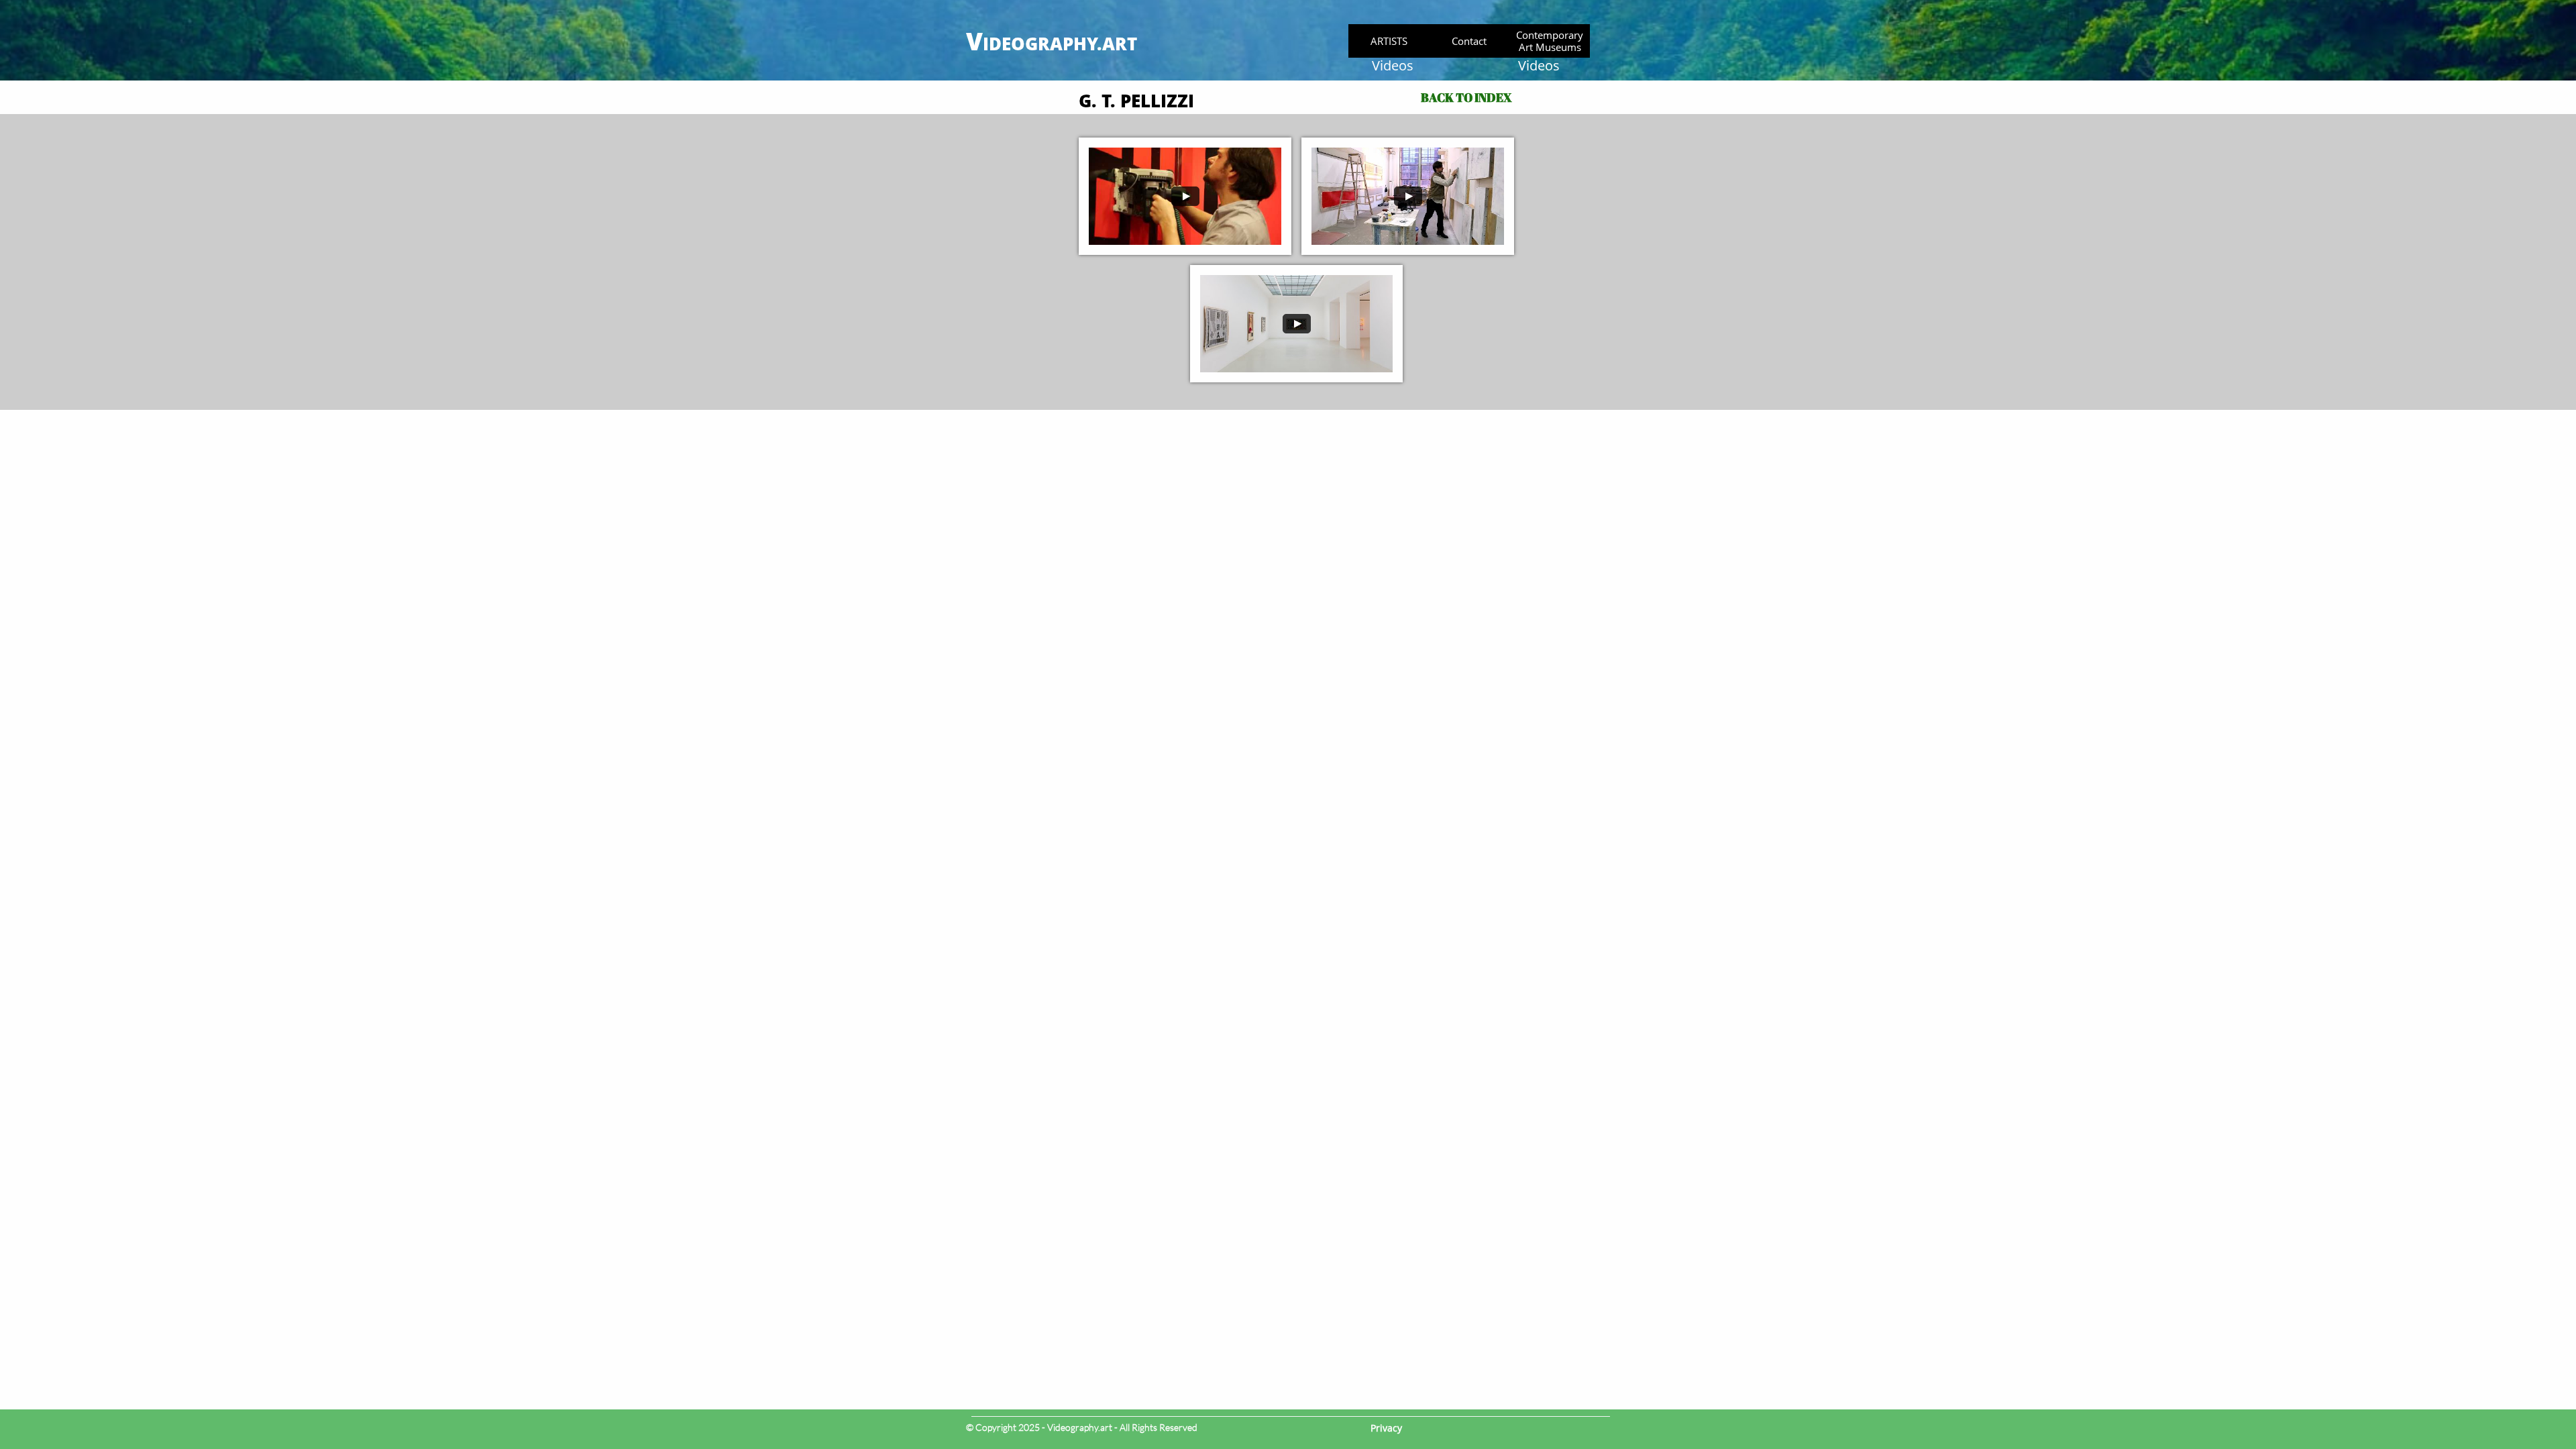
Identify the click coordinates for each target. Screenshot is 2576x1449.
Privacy (1386, 1428)
